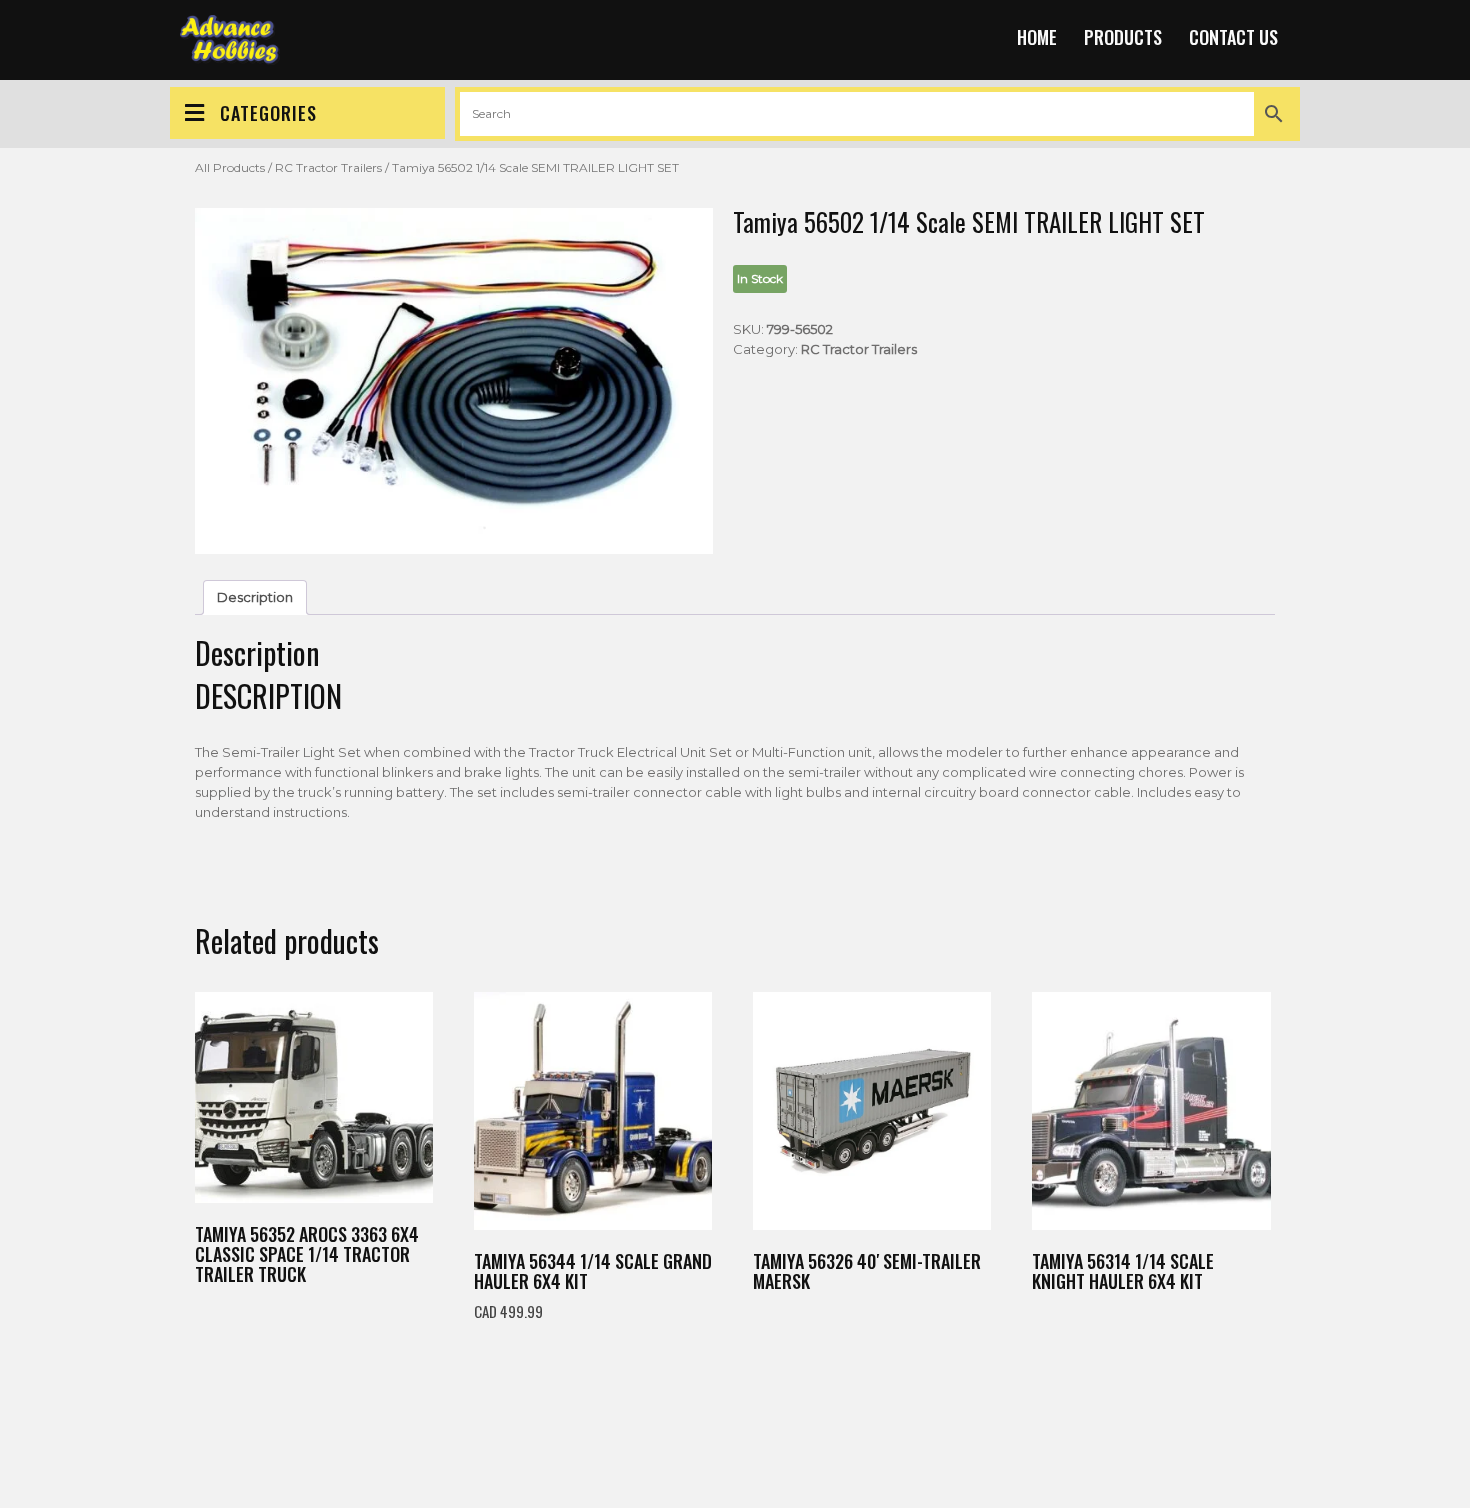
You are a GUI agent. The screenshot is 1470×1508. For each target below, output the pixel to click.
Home (1037, 37)
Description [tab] (255, 597)
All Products (230, 167)
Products (1123, 37)
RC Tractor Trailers (328, 167)
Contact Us (1233, 37)
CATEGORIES (268, 113)
